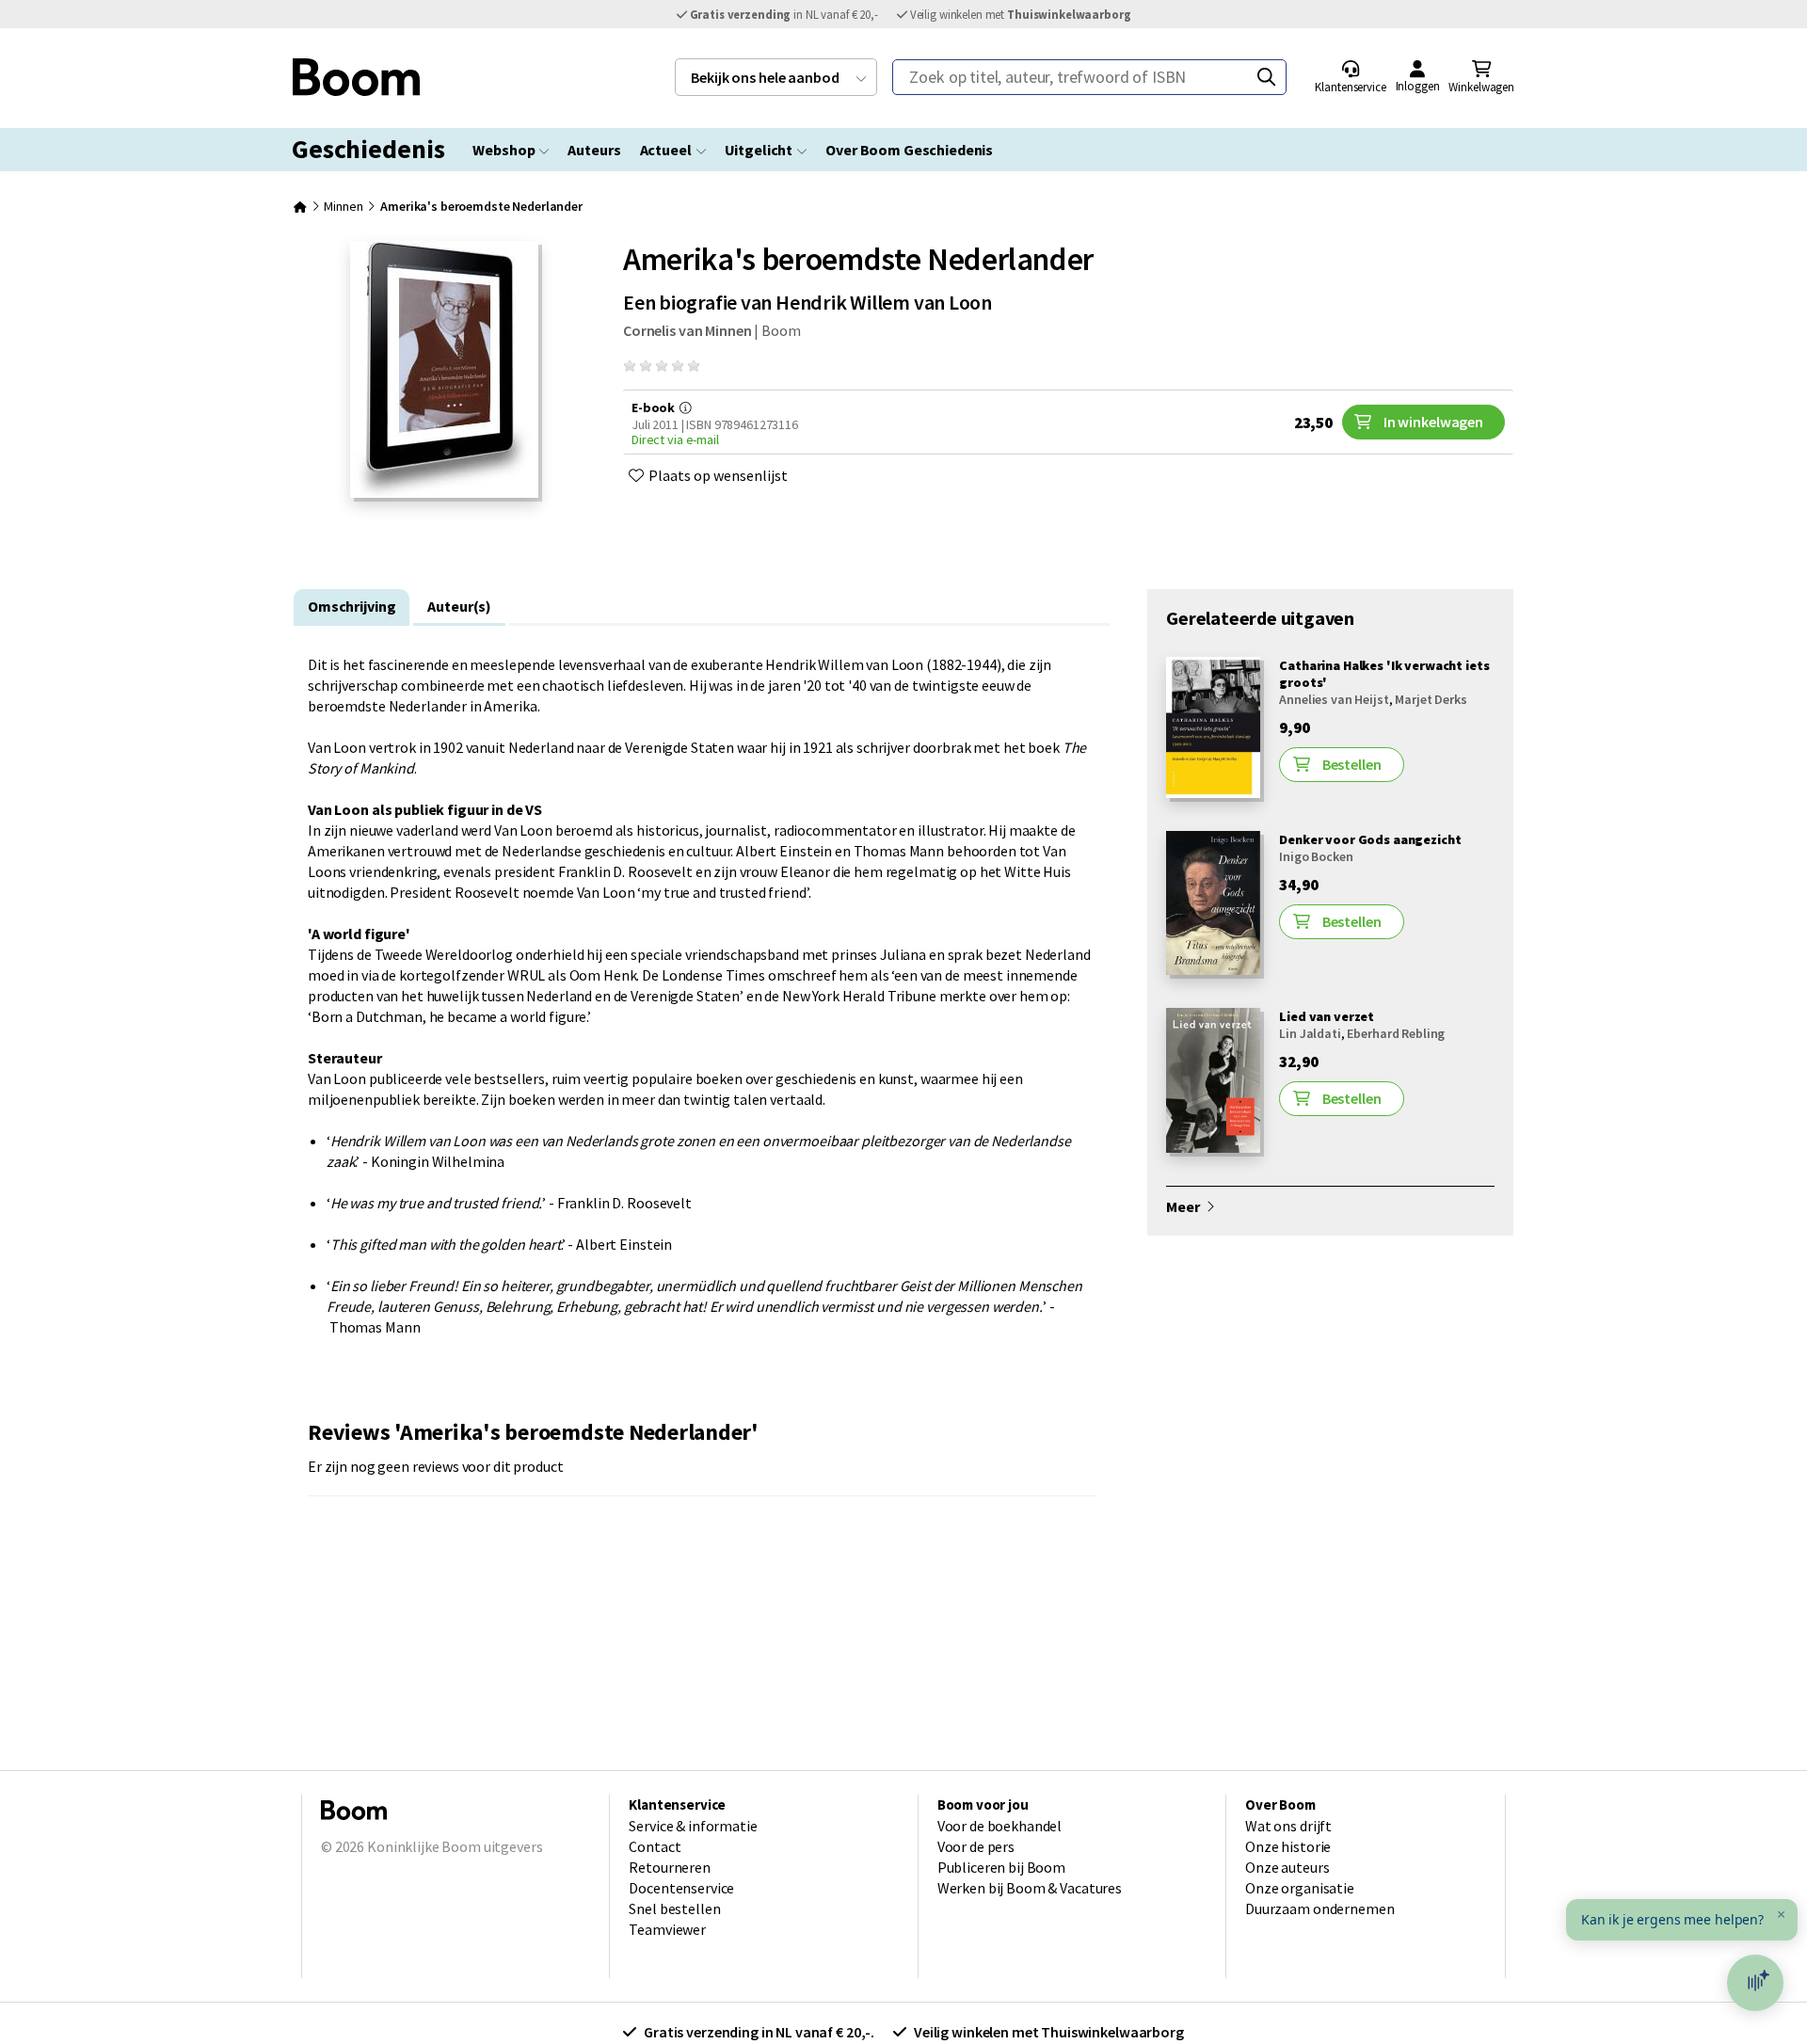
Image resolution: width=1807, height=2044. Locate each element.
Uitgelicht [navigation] (759, 150)
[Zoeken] (1266, 77)
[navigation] (776, 77)
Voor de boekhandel (1000, 1826)
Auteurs (594, 150)
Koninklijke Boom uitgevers (455, 1846)
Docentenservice (681, 1888)
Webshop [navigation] (504, 150)
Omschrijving (352, 606)
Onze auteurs (1287, 1867)
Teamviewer (667, 1929)
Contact (655, 1846)
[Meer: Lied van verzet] (1213, 1147)
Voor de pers (976, 1846)
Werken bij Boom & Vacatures (1030, 1888)
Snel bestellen (674, 1908)
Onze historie (1288, 1846)
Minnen (343, 206)
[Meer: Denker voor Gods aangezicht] (1213, 969)
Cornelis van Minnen (687, 330)
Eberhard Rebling (1396, 1033)
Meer (1184, 1206)
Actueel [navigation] (666, 150)
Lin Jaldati (1310, 1033)
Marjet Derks (1431, 699)
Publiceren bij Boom (1001, 1867)
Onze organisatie (1300, 1888)
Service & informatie (693, 1826)
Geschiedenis (368, 149)
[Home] (300, 206)
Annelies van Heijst (1334, 699)
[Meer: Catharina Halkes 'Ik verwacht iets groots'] (1213, 792)
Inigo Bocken (1316, 856)
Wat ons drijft (1288, 1826)
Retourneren (670, 1867)
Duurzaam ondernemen (1319, 1908)
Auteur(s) (459, 606)
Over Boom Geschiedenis (909, 150)
